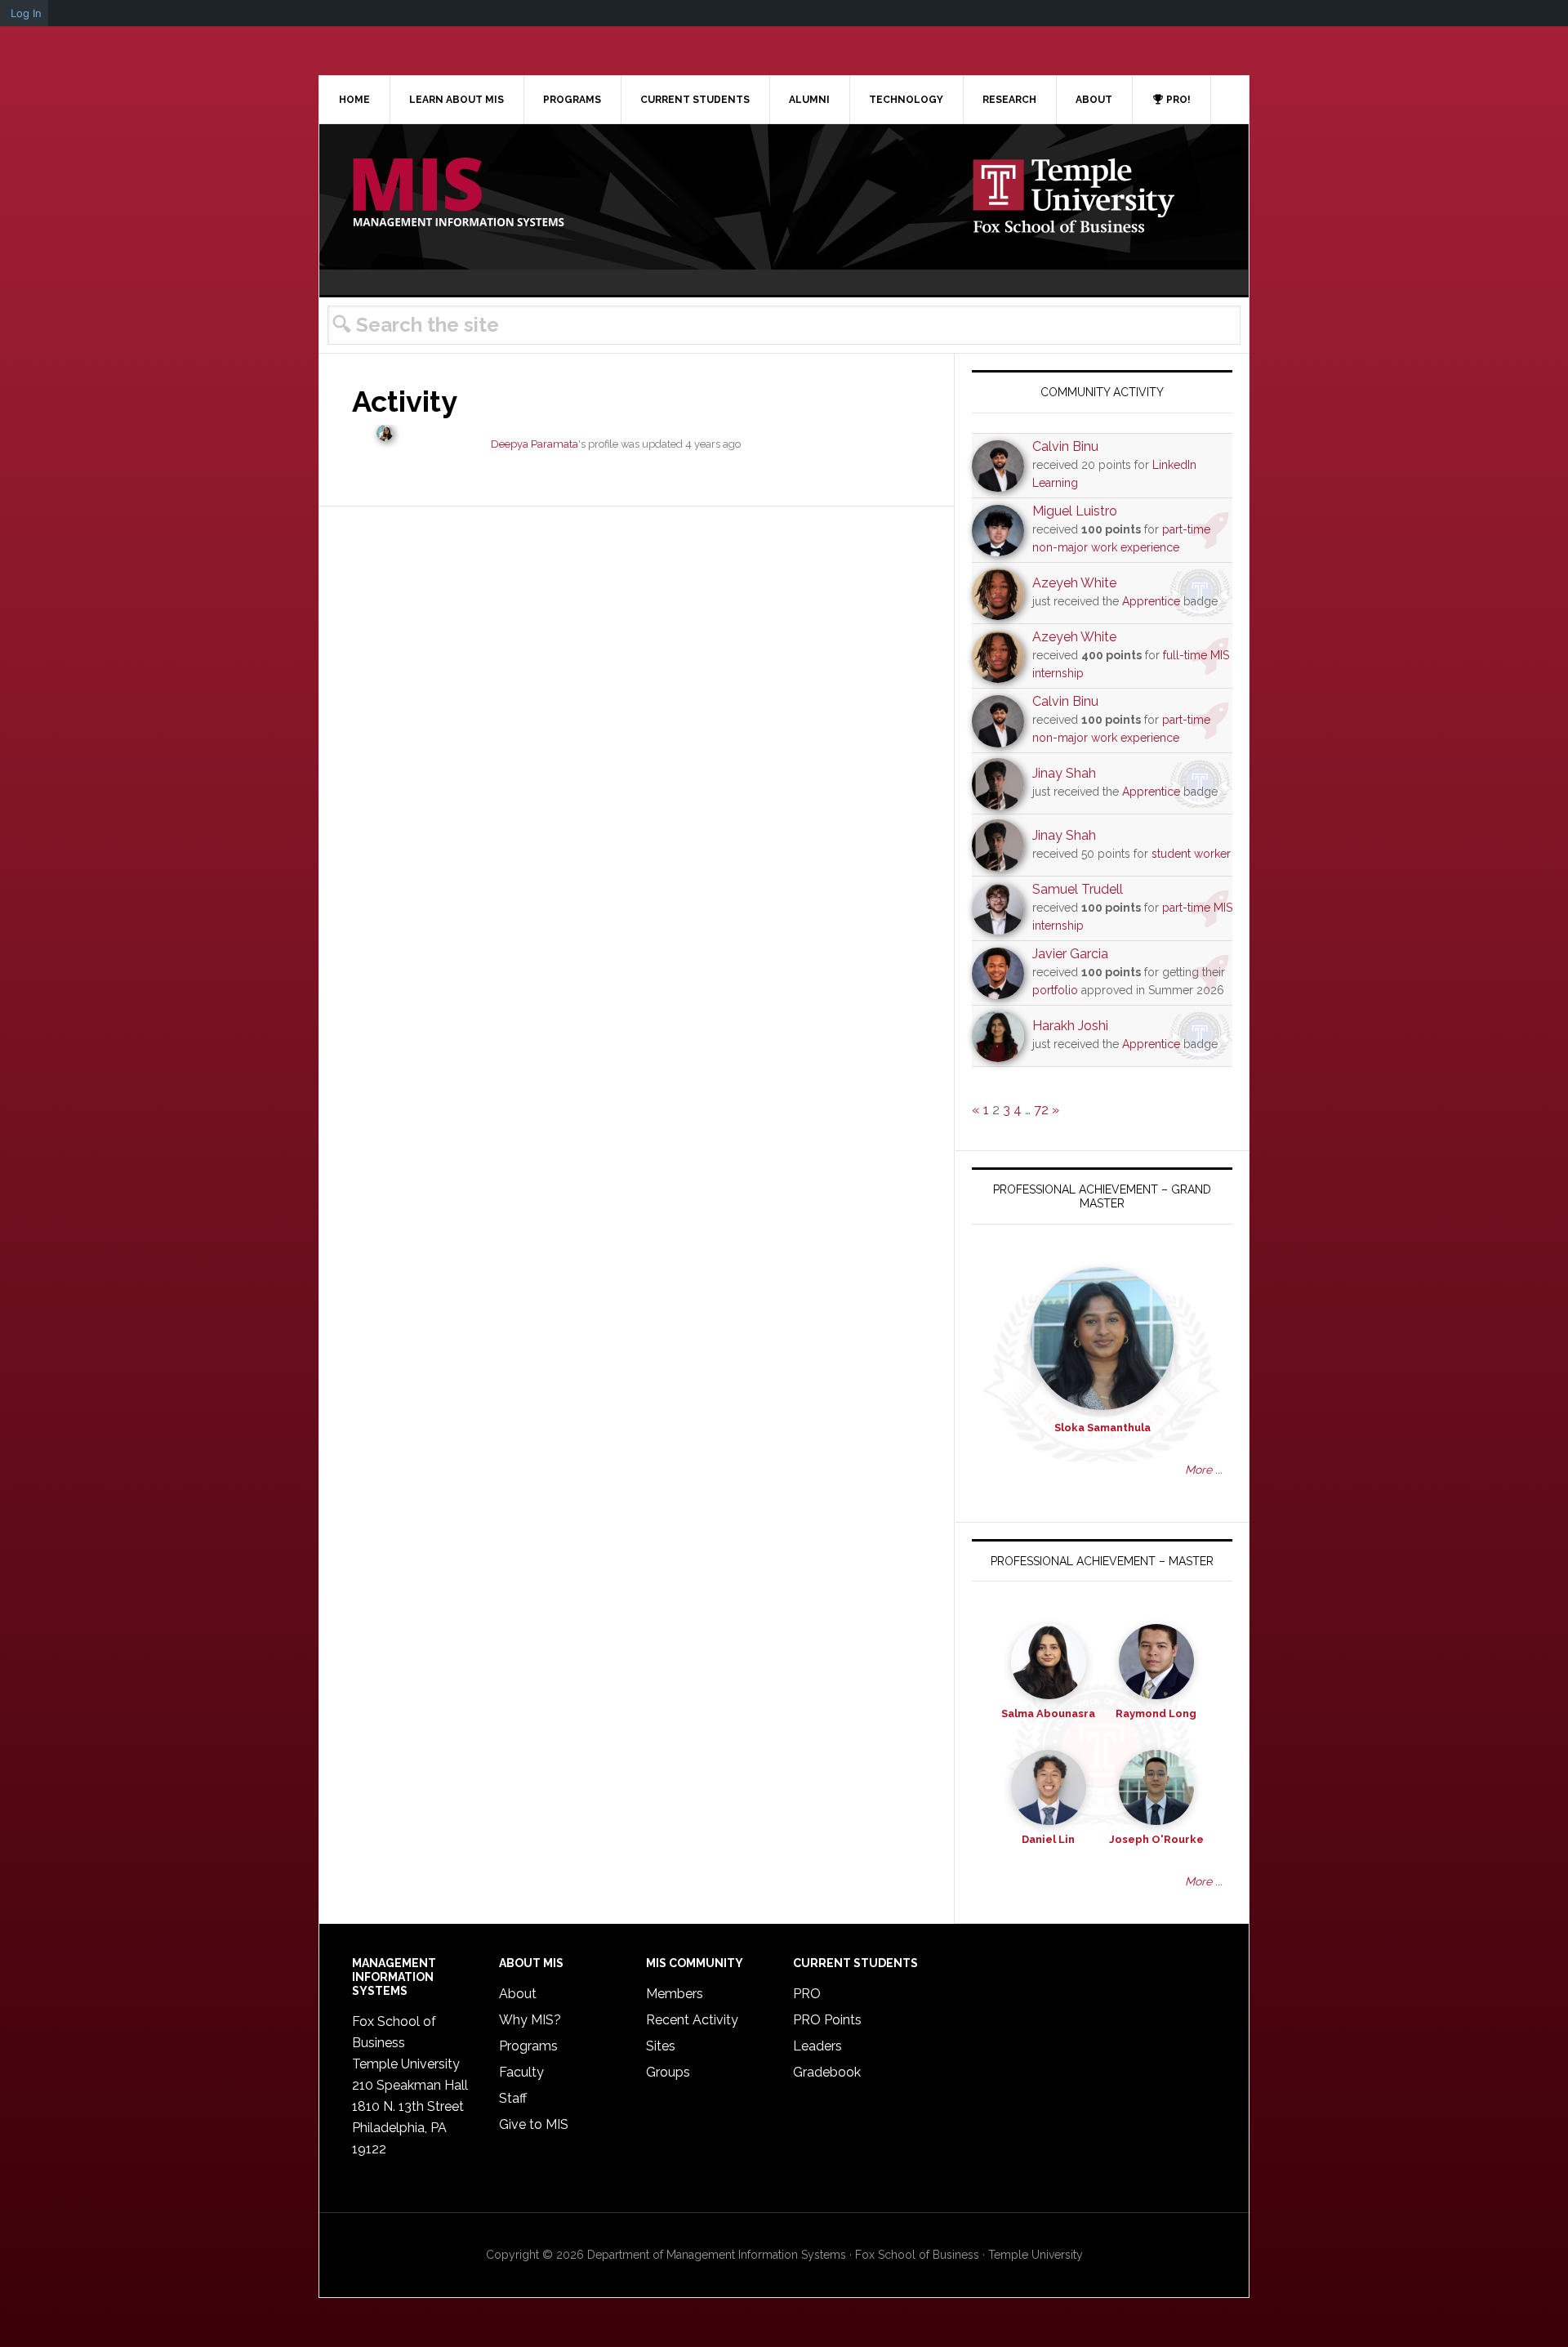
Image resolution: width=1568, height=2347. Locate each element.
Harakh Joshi (1070, 1026)
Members (675, 1994)
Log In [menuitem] (26, 13)
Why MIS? (530, 2020)
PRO (807, 1994)
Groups (668, 2072)
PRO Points (827, 2020)
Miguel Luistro (1075, 511)
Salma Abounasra (1048, 1713)
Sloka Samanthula (1102, 1428)
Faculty (521, 2072)
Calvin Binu (1065, 446)
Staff (513, 2098)
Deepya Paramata (535, 444)
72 (1041, 1110)
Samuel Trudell (1078, 889)
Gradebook (827, 2072)
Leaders (817, 2046)
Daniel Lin (1048, 1839)
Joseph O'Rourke (1156, 1839)
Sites (661, 2046)
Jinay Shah (1064, 773)
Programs (528, 2046)
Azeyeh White (1074, 583)
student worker (1191, 854)
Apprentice (1151, 601)
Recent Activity (692, 2020)
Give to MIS (534, 2124)
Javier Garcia (1070, 954)
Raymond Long (1156, 1713)
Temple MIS (458, 194)
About (518, 1994)
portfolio (1055, 990)
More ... (1204, 1470)
